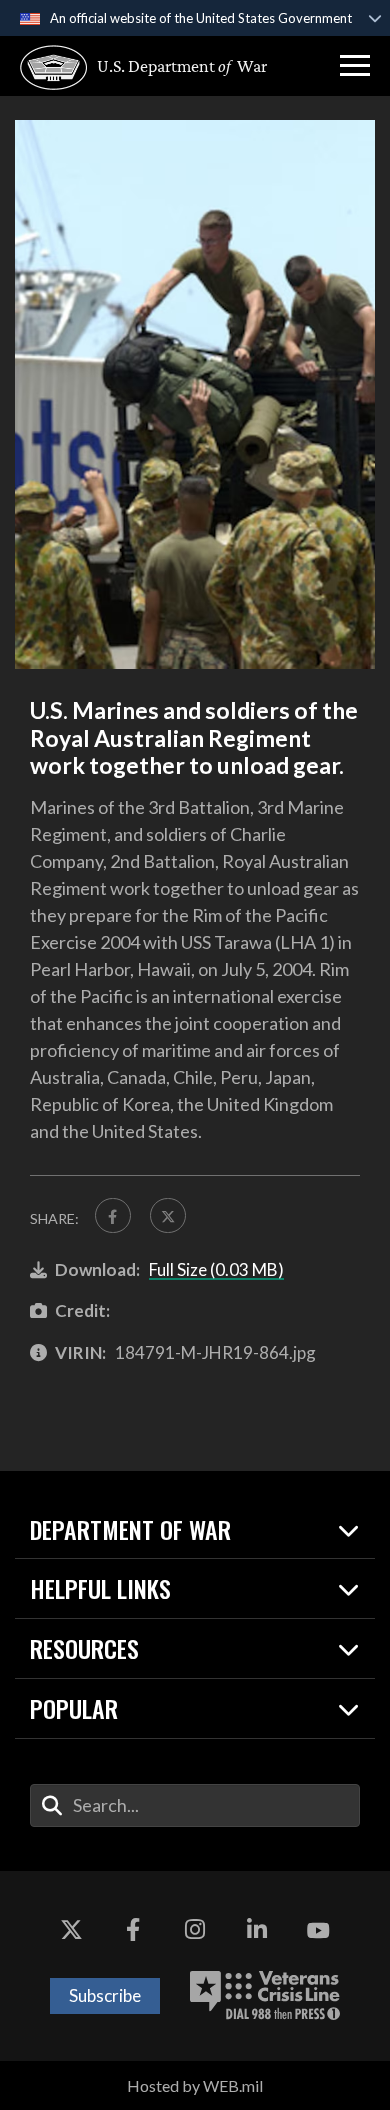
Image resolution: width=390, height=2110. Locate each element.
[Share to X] (168, 1216)
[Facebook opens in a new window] (133, 1931)
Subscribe (105, 1995)
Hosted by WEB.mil (195, 2085)
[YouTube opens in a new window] (318, 1931)
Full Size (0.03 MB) (216, 1269)
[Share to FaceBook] (113, 1216)
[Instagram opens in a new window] (195, 1931)
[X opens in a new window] (72, 1931)
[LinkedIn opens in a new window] (257, 1931)
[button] (355, 66)
